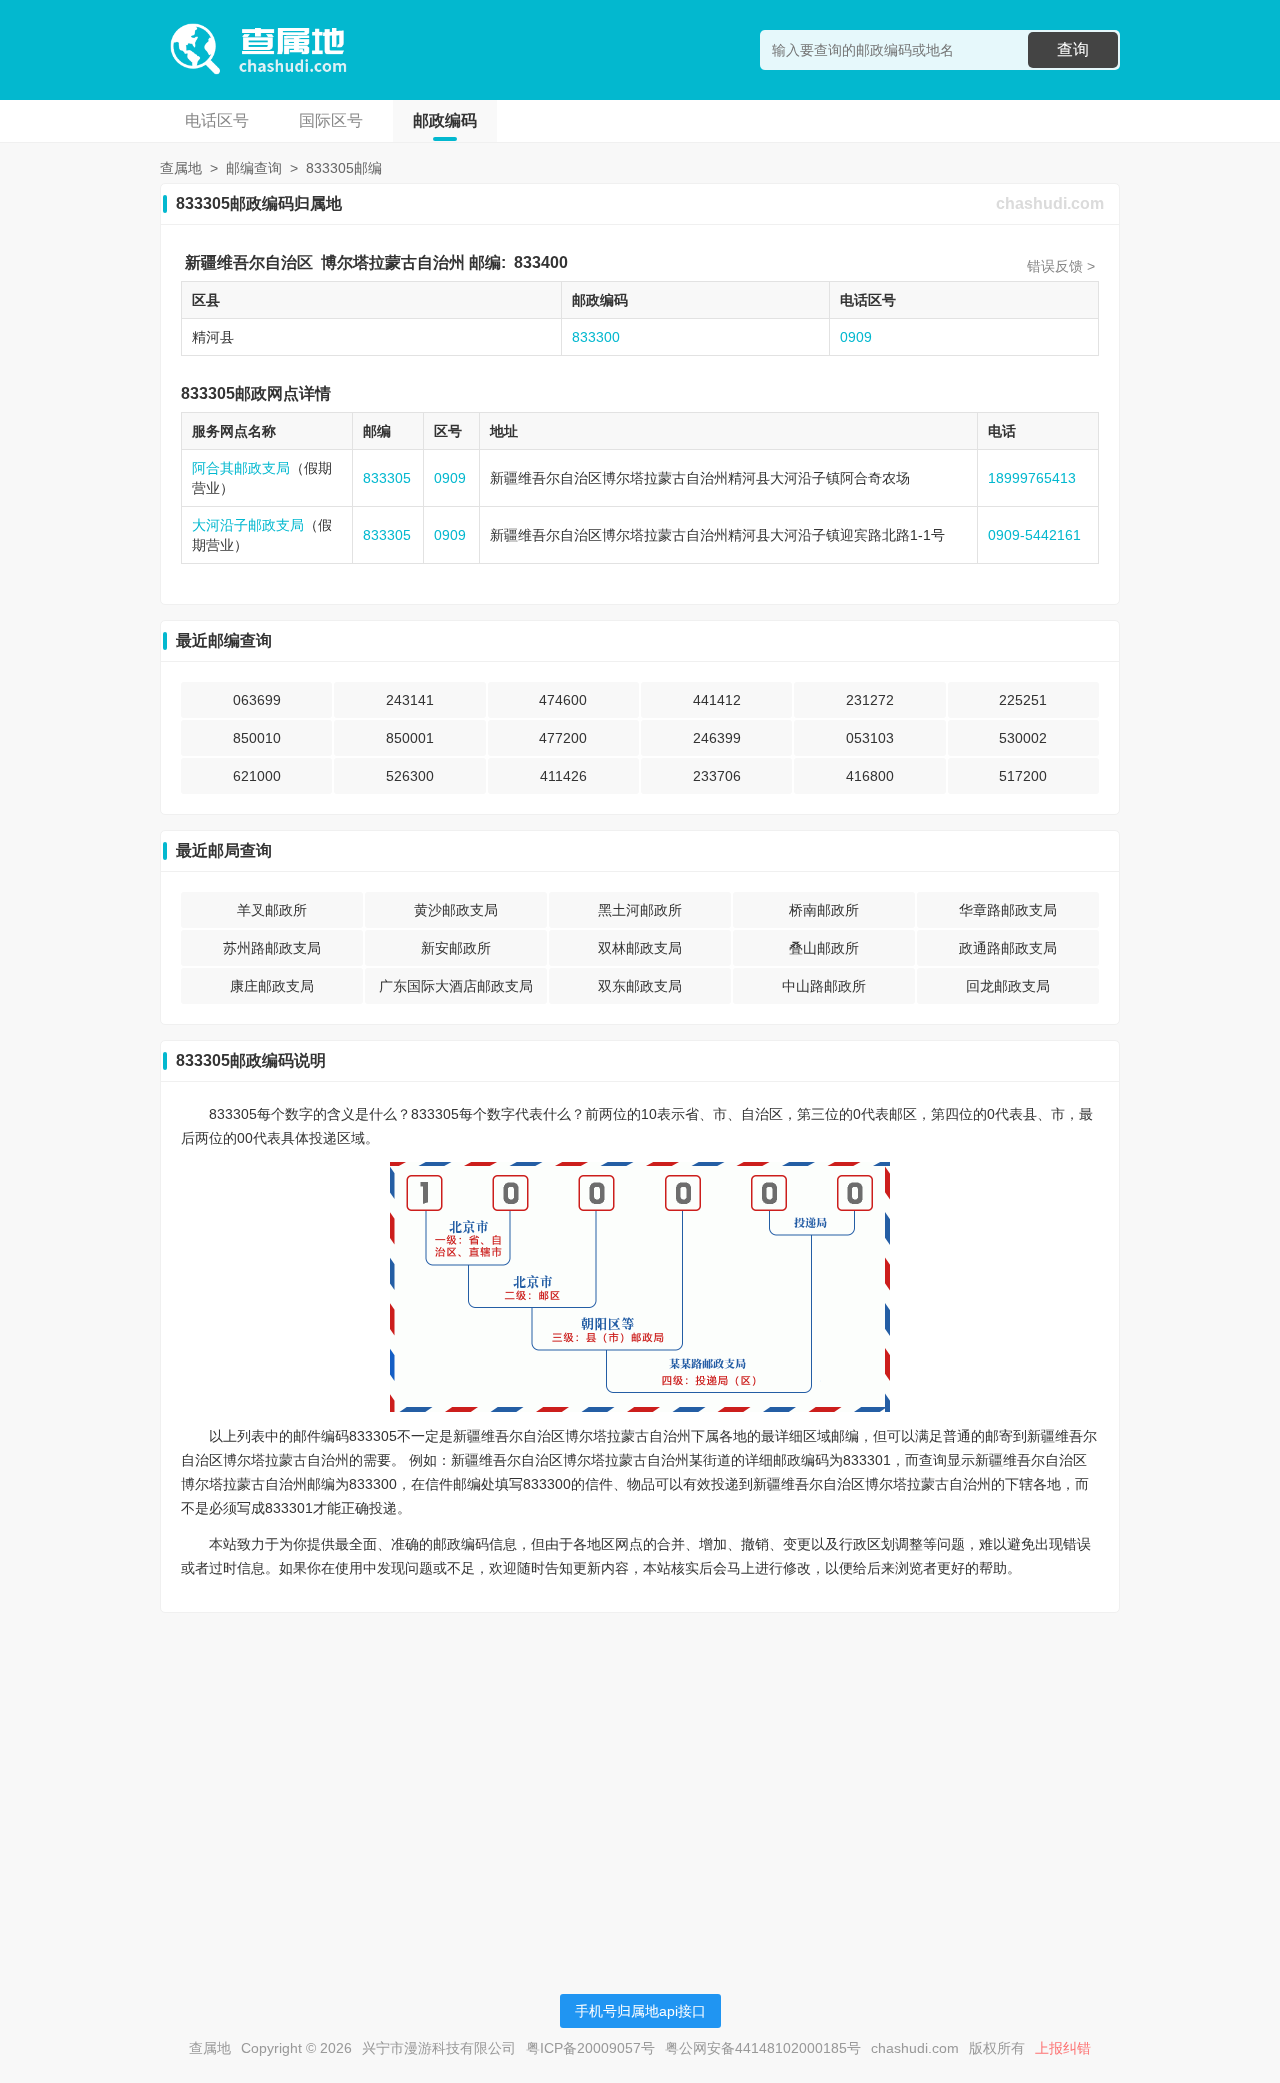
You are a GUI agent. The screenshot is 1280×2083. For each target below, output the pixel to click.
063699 (257, 700)
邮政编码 (445, 120)
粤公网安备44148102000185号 (763, 2048)
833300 (596, 337)
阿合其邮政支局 (241, 468)
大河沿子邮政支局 (248, 525)
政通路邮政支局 (1008, 948)
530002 (1023, 738)
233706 (717, 776)
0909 (856, 337)
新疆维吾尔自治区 (249, 262)
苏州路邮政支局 (272, 948)
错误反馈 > (1061, 266)
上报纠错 (1063, 2048)
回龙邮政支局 (1008, 986)
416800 (870, 776)
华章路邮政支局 (1008, 910)
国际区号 (331, 120)
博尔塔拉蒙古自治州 (393, 262)
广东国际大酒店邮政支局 (456, 986)
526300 (410, 776)
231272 (870, 700)
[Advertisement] (640, 1768)
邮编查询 (254, 168)
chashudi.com (1050, 203)
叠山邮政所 (824, 948)
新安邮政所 (456, 948)
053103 (870, 738)
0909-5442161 (1034, 535)
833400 (541, 262)
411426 (563, 776)
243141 (410, 700)
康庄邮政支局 (272, 986)
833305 (387, 478)
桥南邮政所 (824, 910)
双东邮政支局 (640, 986)
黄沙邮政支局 (456, 910)
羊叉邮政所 (272, 910)
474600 (563, 700)
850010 (257, 738)
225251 (1023, 700)
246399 (717, 738)
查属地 (181, 168)
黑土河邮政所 (640, 910)
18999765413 (1032, 478)
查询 (1073, 49)
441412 (717, 700)
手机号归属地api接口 (640, 2011)
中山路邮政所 (824, 986)
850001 (410, 738)
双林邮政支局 (640, 948)
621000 (257, 776)
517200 (1023, 776)
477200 (563, 738)
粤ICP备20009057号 (590, 2048)
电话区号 (217, 120)
